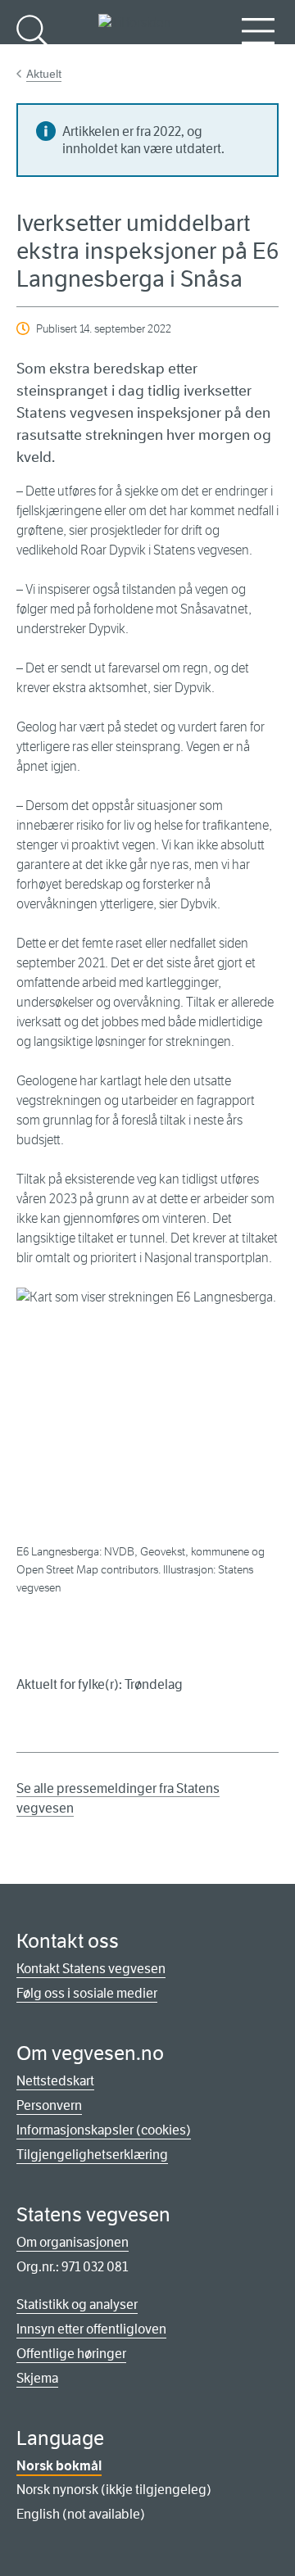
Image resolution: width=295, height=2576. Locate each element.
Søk (33, 58)
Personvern (49, 2105)
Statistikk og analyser (77, 2304)
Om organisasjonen (73, 2242)
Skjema (37, 2378)
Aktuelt (44, 74)
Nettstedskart (55, 2081)
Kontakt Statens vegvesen (91, 1969)
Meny (258, 58)
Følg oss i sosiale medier (87, 1993)
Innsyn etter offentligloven (91, 2329)
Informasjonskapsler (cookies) (104, 2130)
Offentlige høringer (71, 2354)
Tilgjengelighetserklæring (92, 2155)
